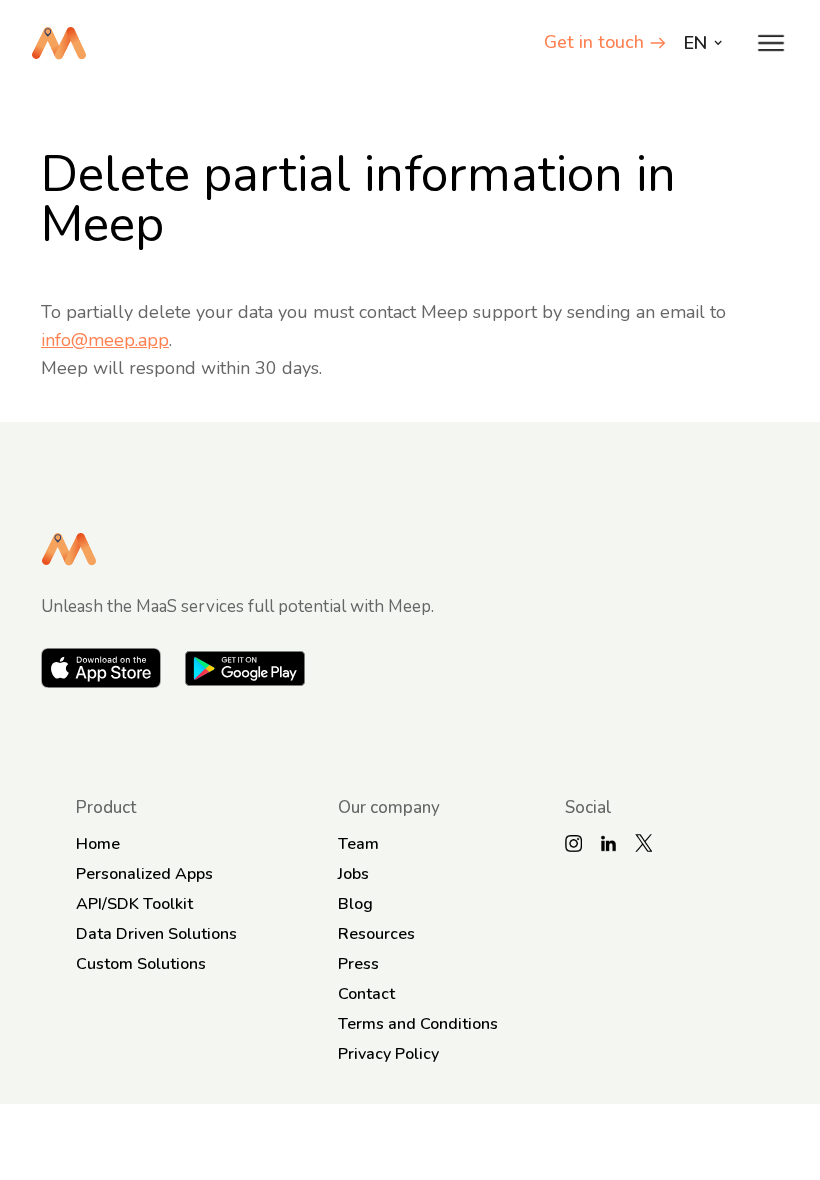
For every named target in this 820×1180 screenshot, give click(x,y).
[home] (59, 43)
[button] (771, 43)
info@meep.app (105, 340)
